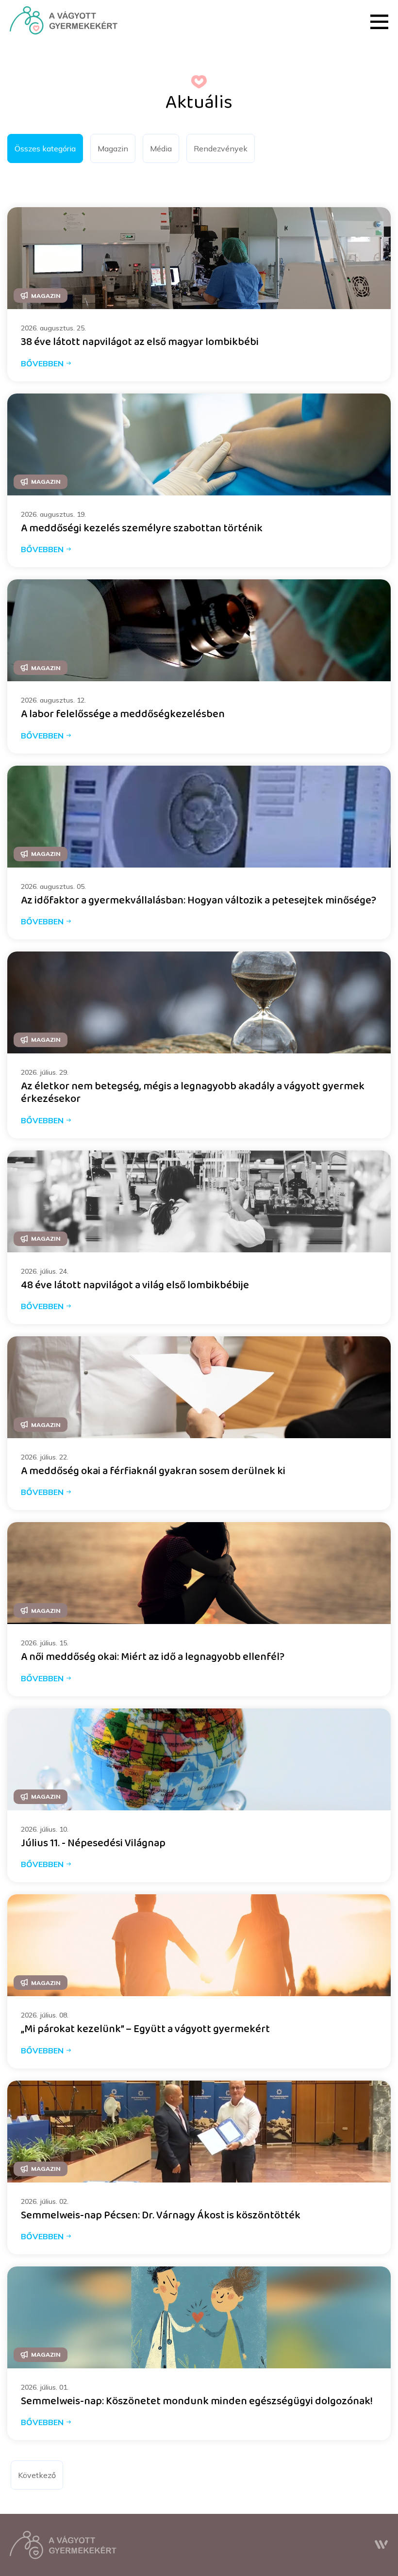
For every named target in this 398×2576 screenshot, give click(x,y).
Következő (37, 2475)
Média (161, 148)
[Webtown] (381, 2545)
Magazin (113, 148)
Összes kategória (45, 148)
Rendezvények (221, 148)
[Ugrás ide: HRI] (64, 20)
